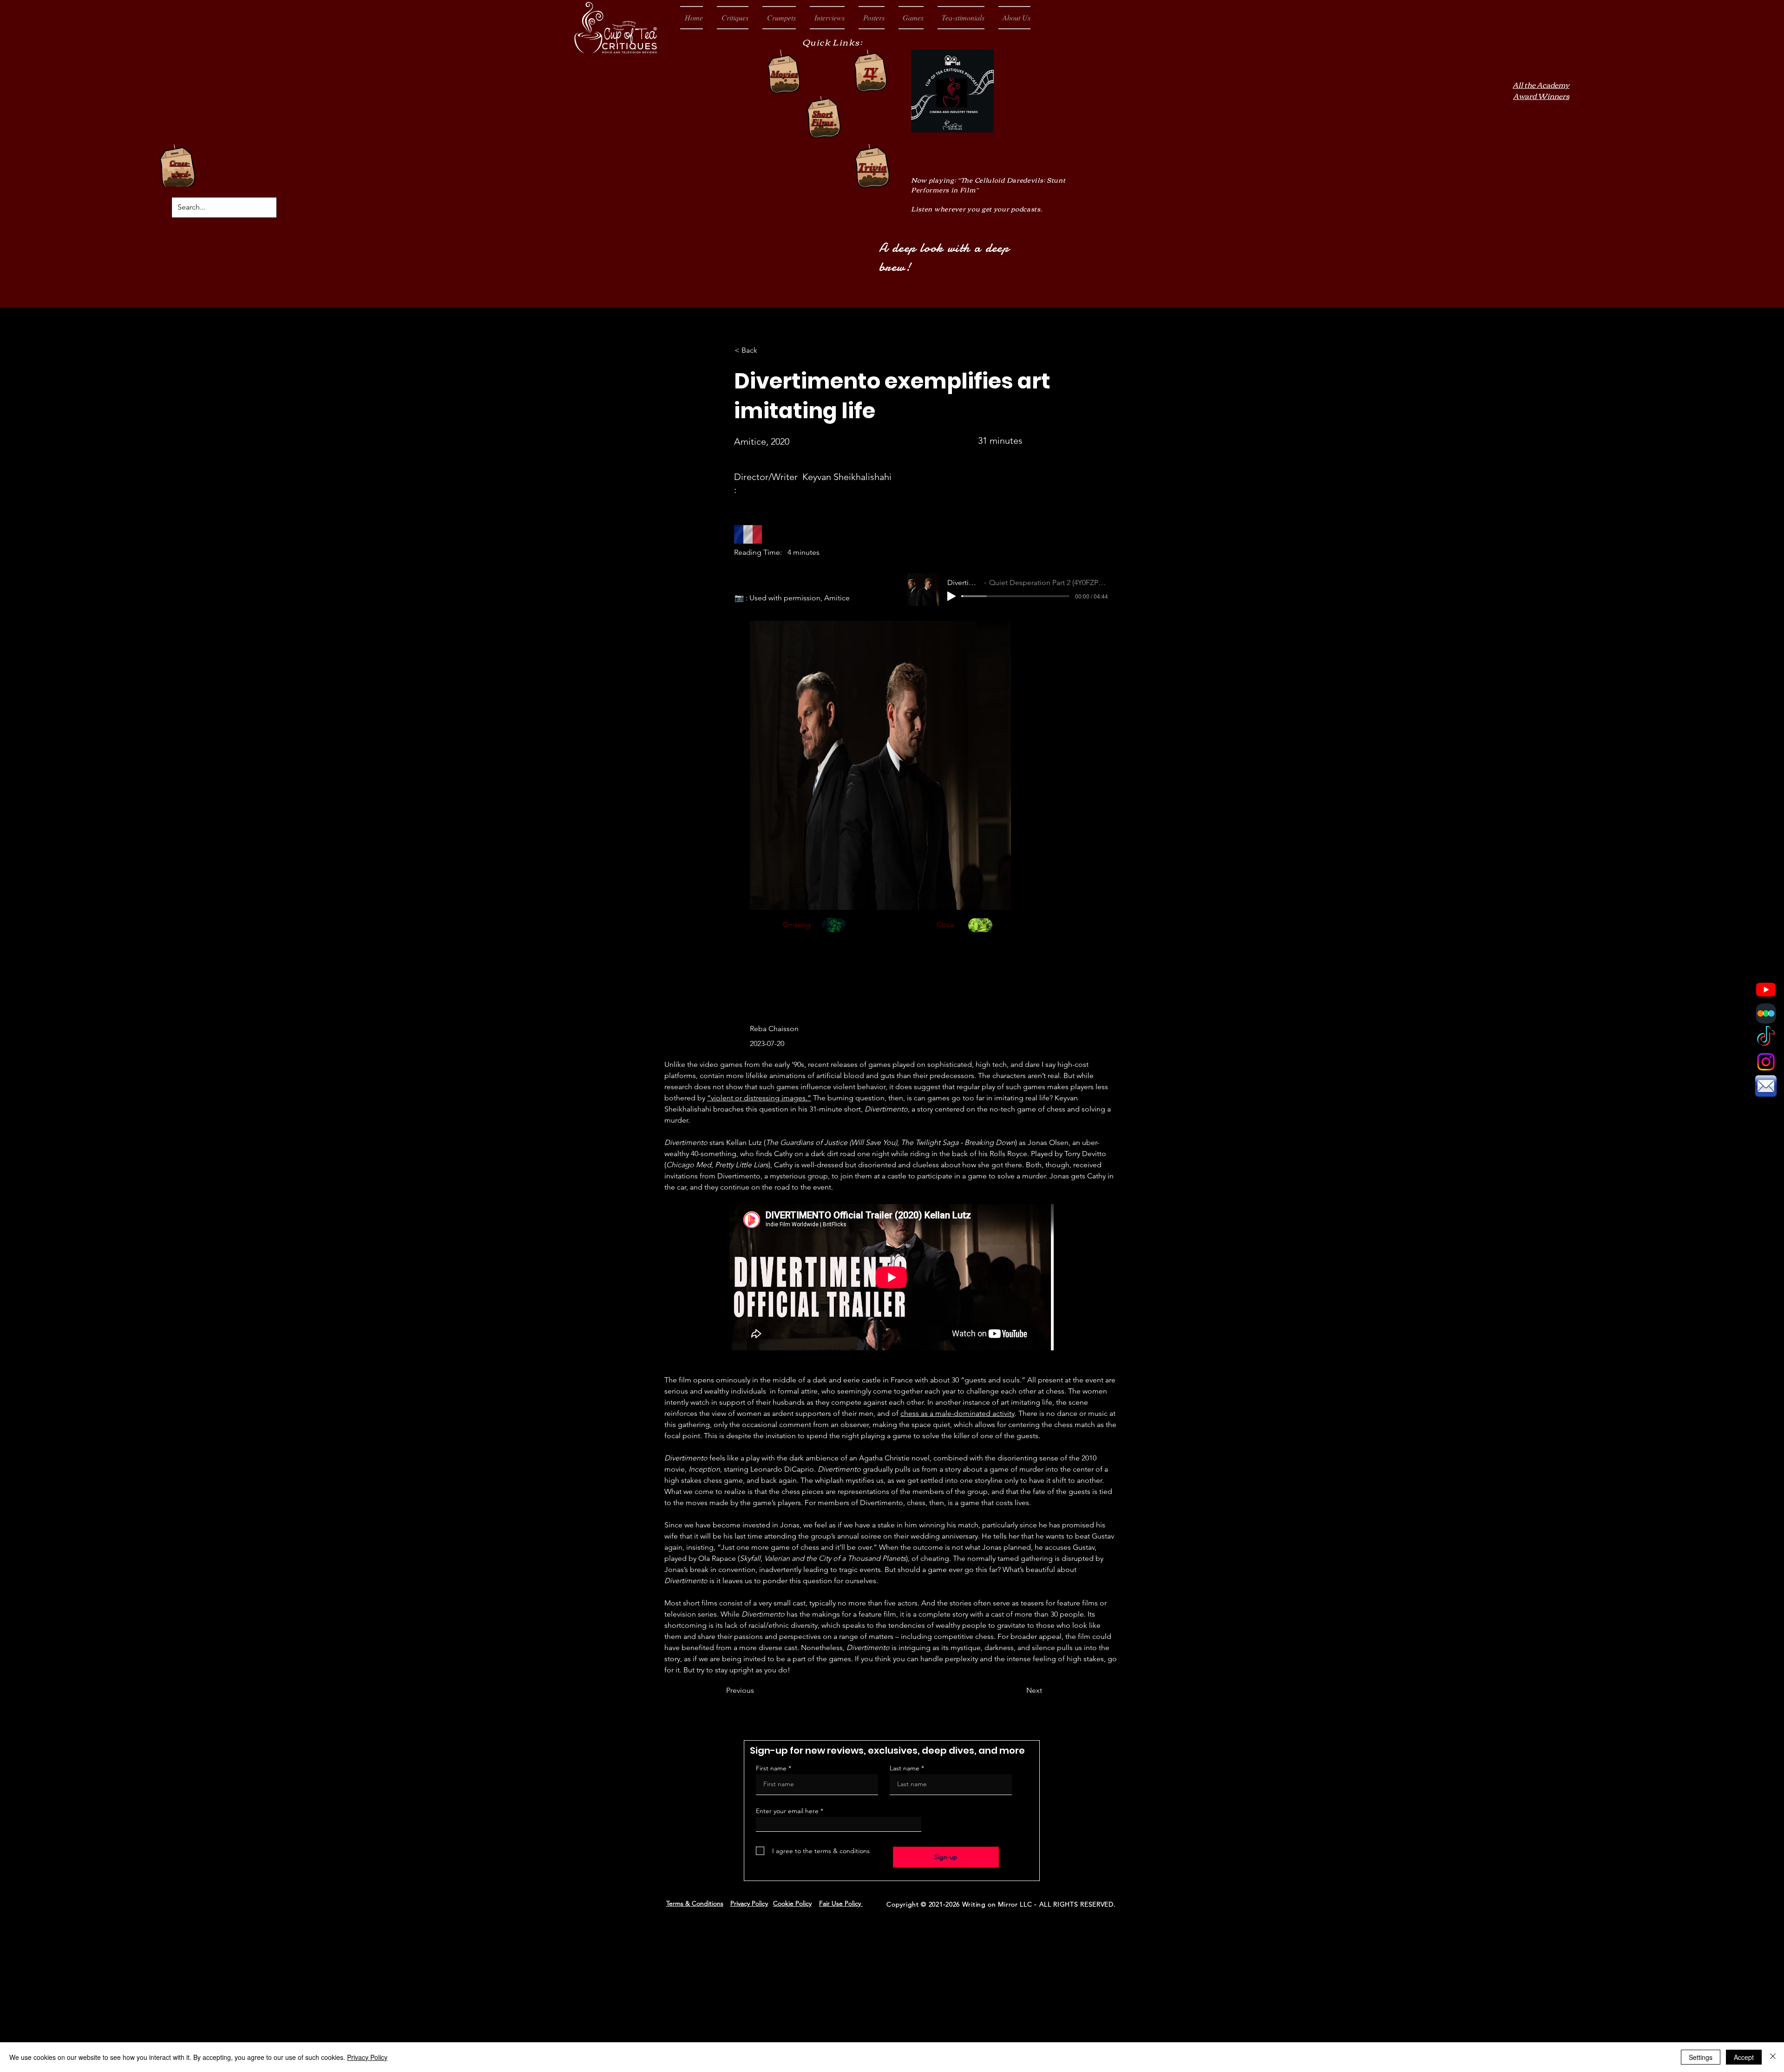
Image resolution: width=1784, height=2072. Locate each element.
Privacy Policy (749, 1903)
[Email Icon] (1766, 1086)
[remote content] (892, 1278)
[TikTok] (1766, 1038)
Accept (1744, 2057)
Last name (905, 1768)
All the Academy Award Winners (1541, 90)
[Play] (951, 596)
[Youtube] (1766, 989)
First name (771, 1768)
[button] (733, 18)
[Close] (1773, 2057)
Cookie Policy (792, 1903)
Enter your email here (787, 1811)
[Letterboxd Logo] (1766, 1013)
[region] (834, 936)
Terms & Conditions (695, 1903)
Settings (1701, 2057)
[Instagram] (1766, 1062)
